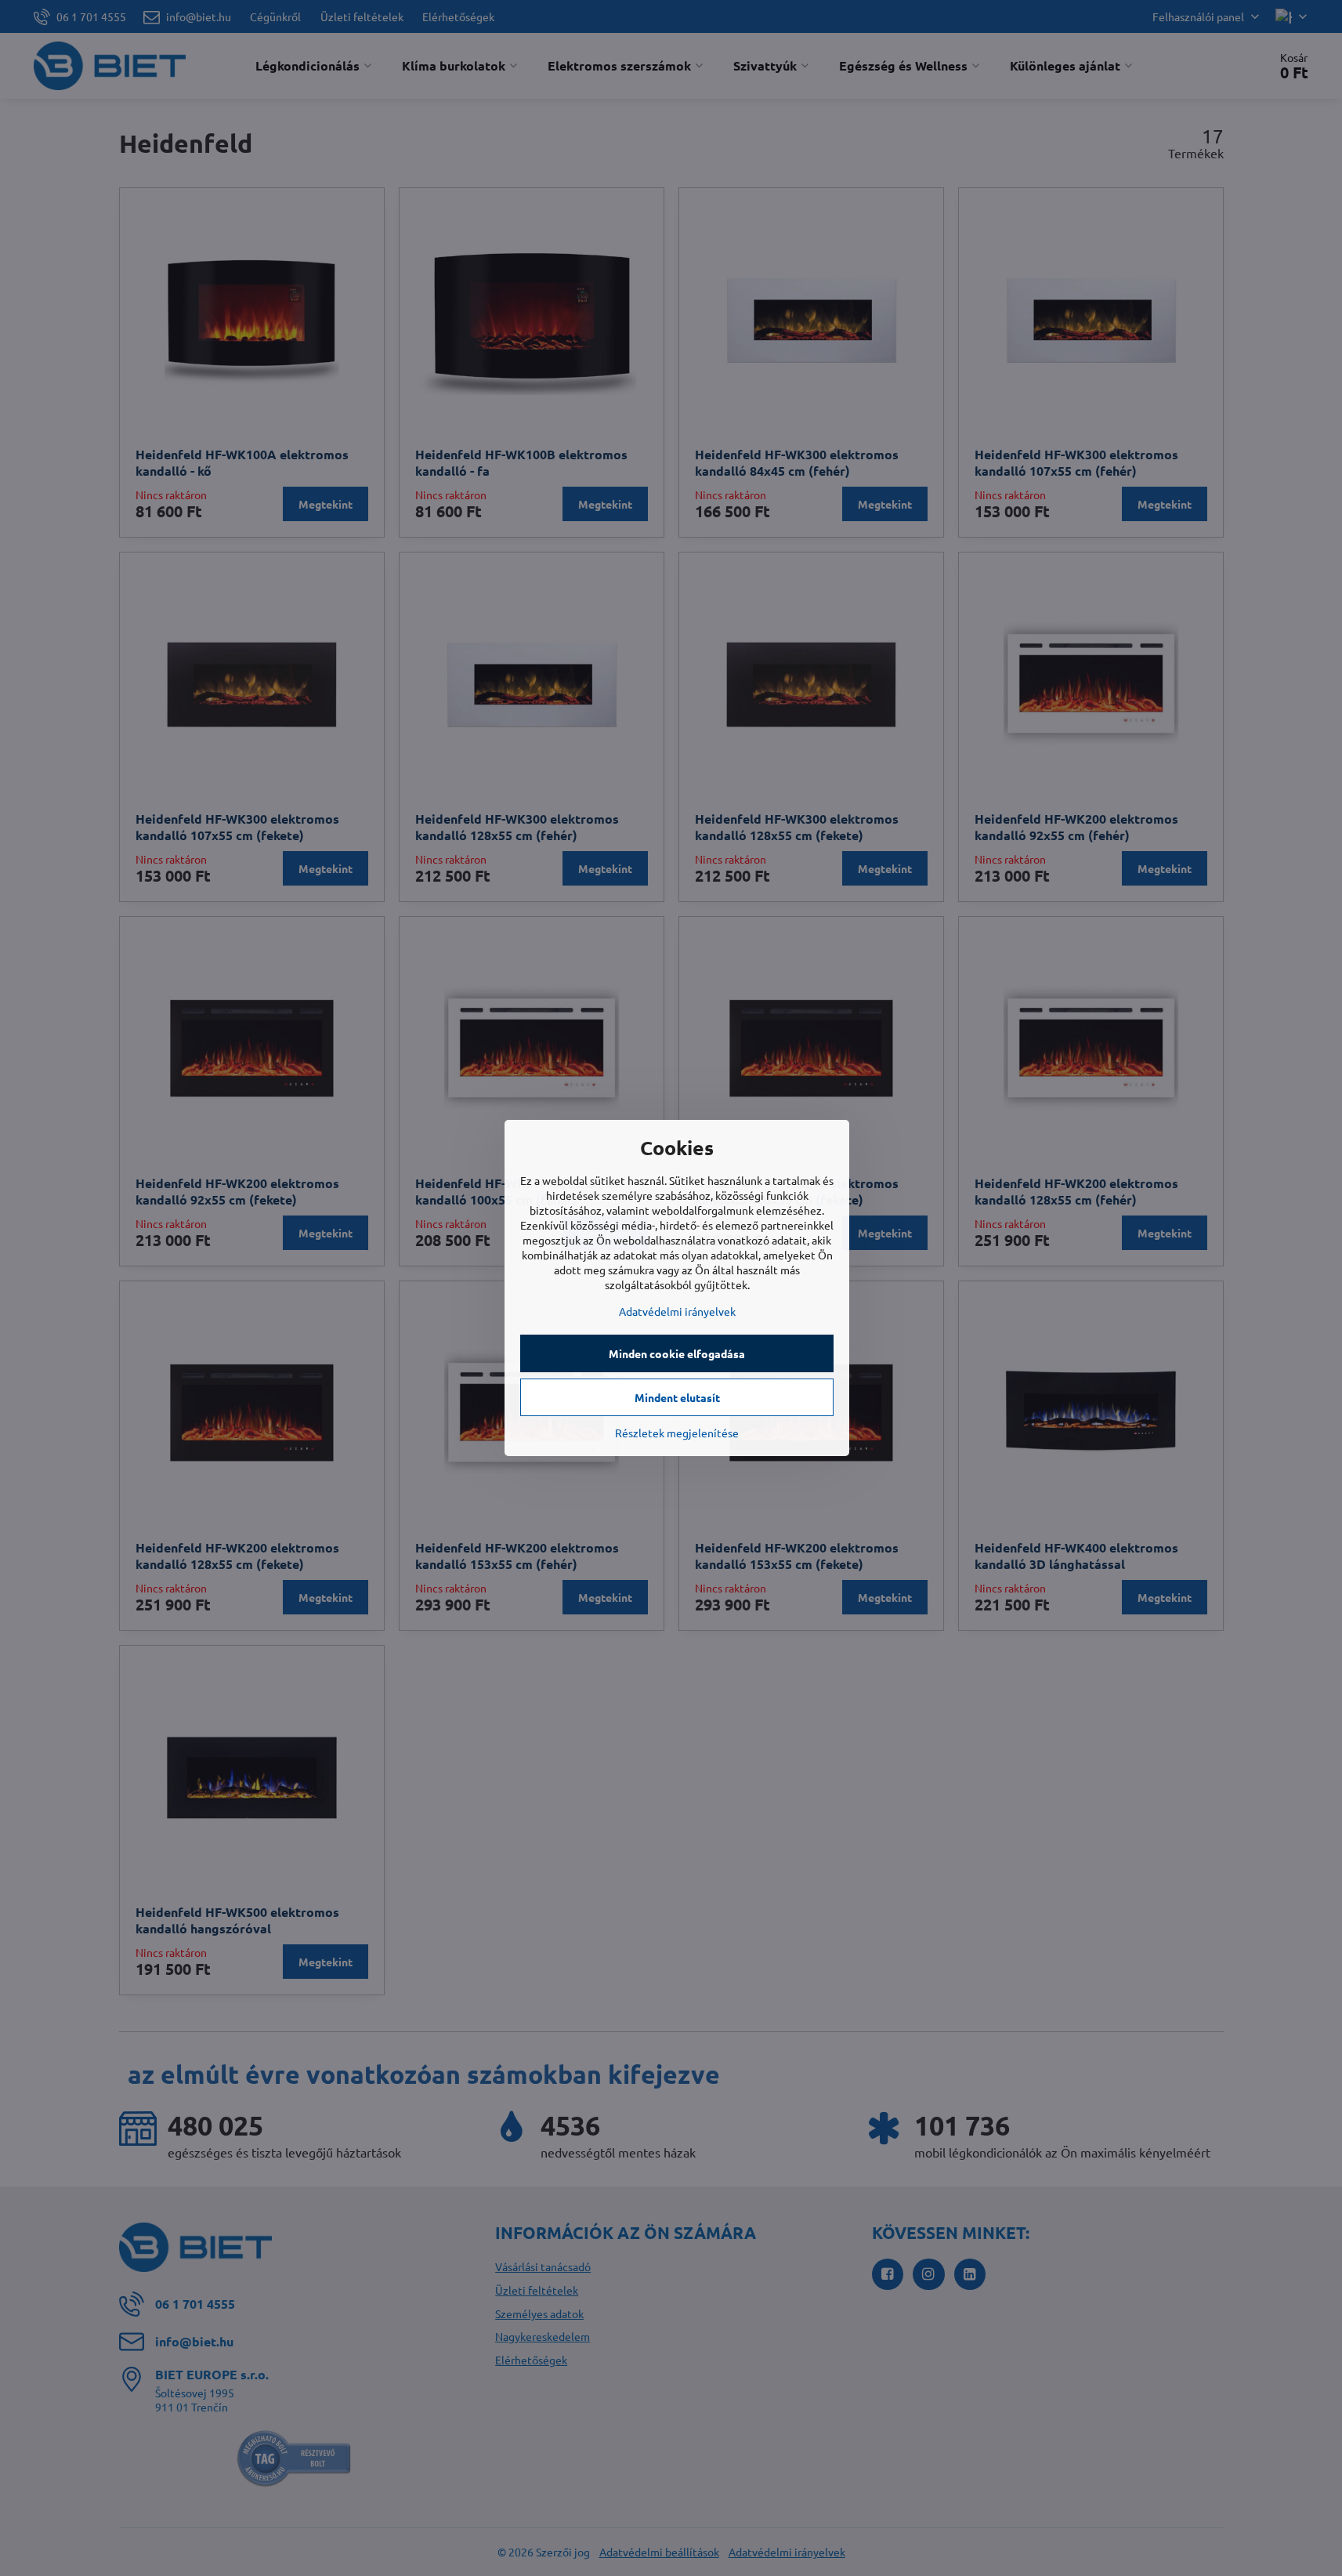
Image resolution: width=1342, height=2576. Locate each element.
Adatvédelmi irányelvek (677, 1311)
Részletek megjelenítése (677, 1433)
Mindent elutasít (677, 1397)
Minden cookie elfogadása (677, 1353)
